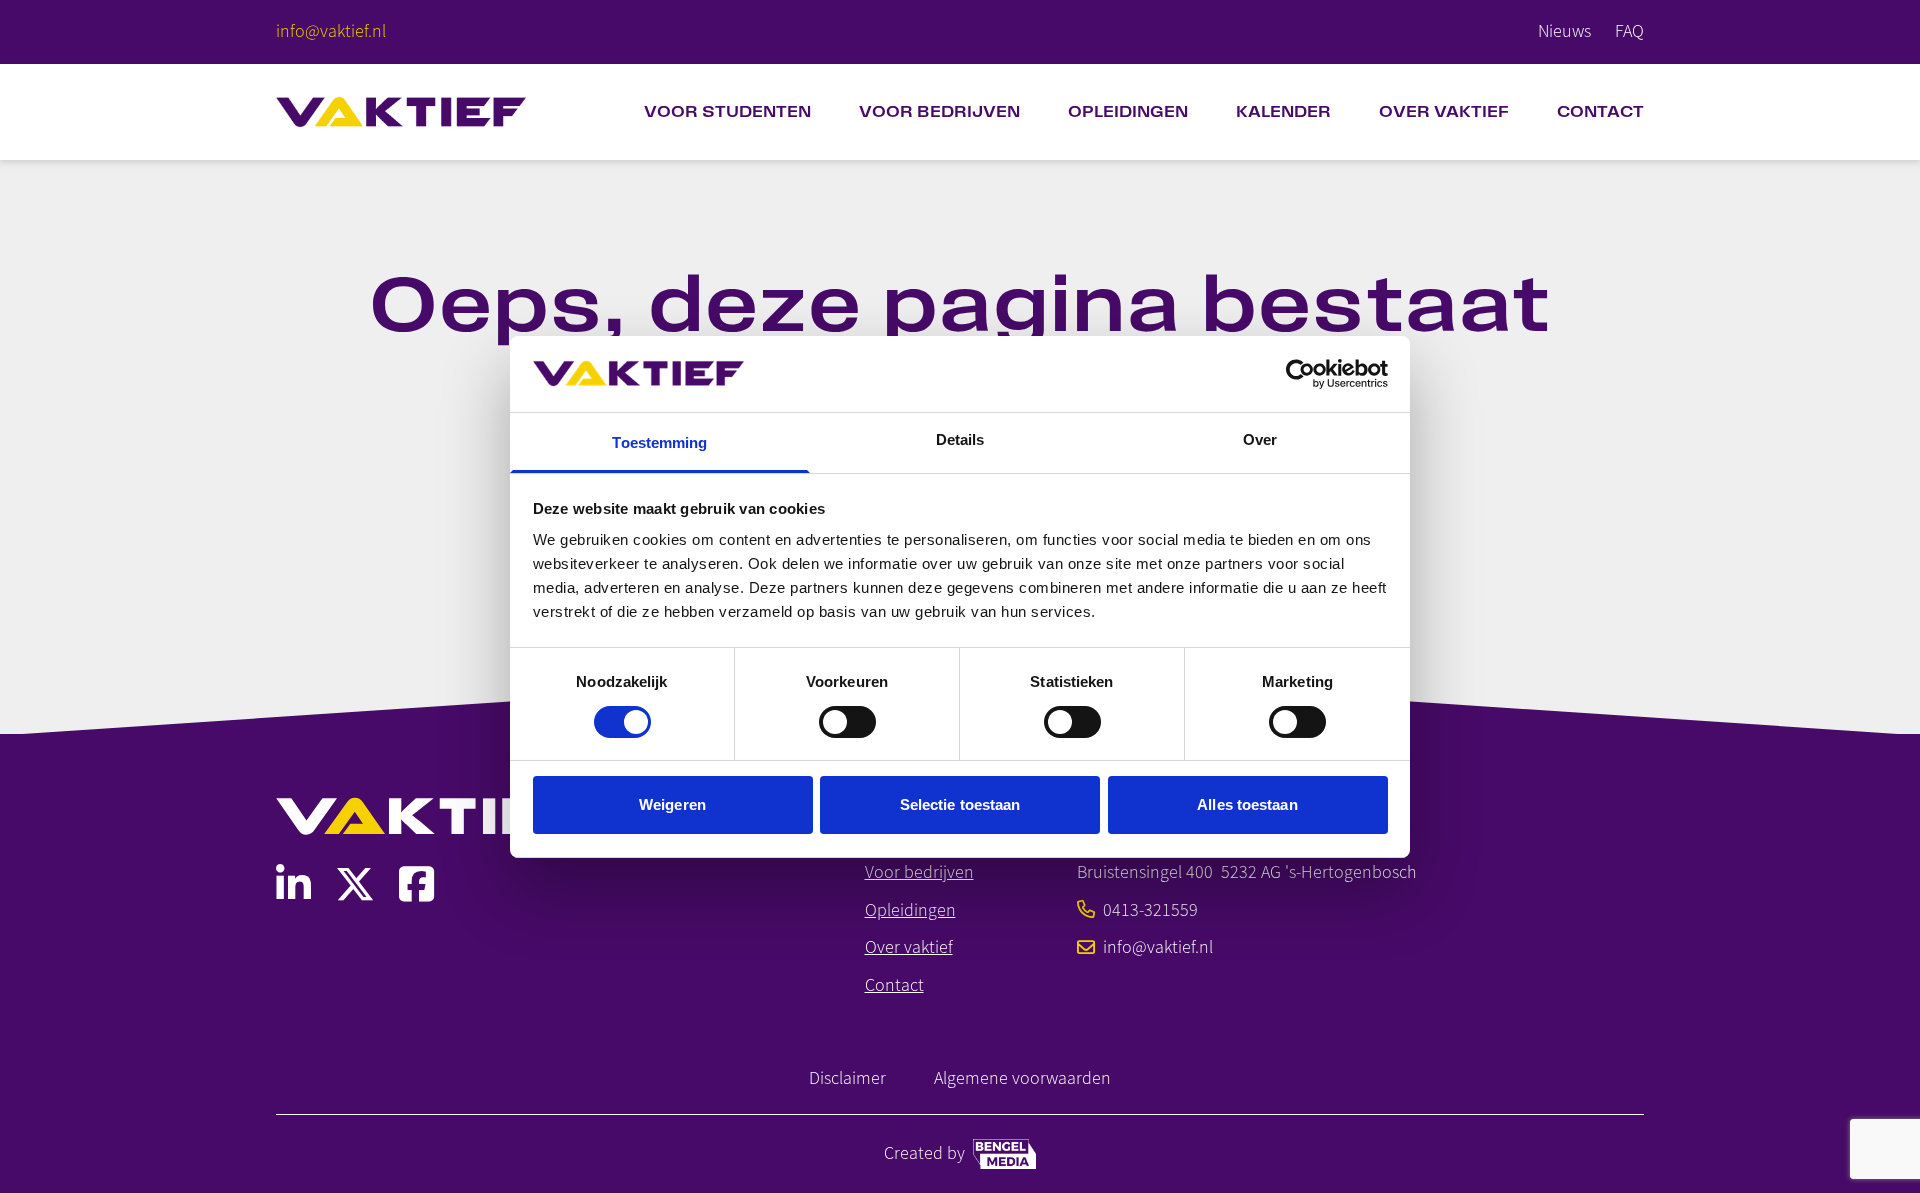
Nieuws (1564, 31)
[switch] (847, 722)
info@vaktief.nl (1158, 947)
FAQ (1629, 31)
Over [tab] (1260, 439)
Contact (1600, 111)
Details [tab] (960, 439)
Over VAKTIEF (1444, 111)
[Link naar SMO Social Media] (293, 884)
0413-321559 (1150, 910)
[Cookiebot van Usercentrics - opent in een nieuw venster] (1300, 374)
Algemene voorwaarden (1022, 1078)
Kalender (1283, 111)
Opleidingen (1128, 111)
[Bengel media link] (1005, 1154)
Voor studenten (727, 111)
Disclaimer (847, 1078)
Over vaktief (909, 947)
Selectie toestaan (960, 804)
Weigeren (672, 804)
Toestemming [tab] (659, 442)
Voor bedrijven (939, 111)
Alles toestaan (1247, 804)
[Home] (401, 112)
